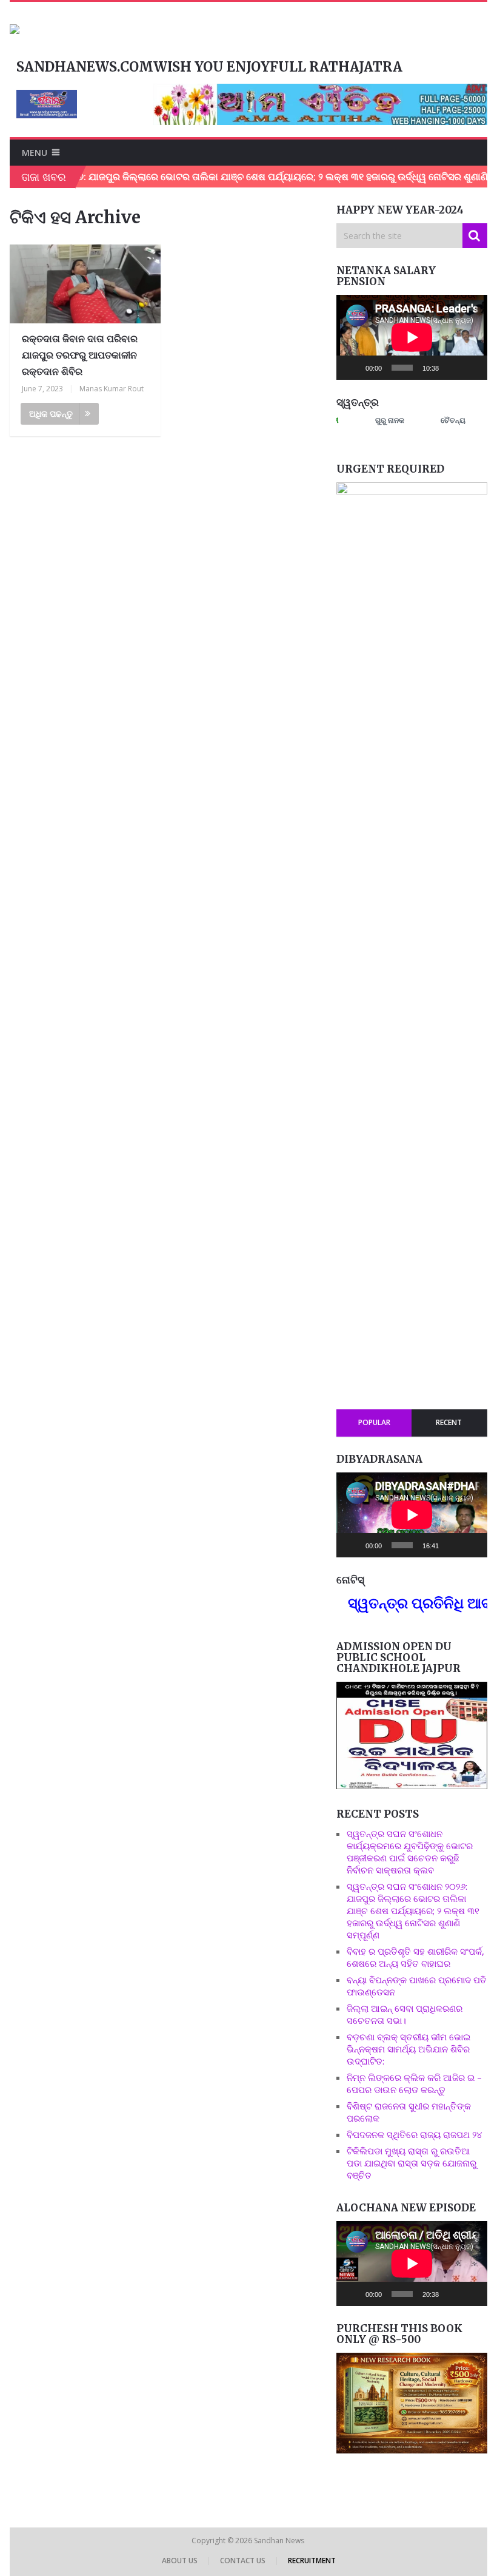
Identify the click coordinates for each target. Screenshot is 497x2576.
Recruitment (312, 2561)
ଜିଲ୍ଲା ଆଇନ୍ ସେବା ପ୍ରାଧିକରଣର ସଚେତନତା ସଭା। (405, 2014)
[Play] (352, 368)
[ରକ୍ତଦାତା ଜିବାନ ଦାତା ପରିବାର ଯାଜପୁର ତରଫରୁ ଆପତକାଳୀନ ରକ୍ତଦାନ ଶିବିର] (85, 284)
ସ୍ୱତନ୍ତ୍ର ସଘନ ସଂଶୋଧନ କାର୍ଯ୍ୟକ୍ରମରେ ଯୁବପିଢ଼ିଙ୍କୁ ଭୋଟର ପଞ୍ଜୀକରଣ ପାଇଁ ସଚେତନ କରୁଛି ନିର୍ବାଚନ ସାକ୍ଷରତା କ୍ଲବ (410, 1852)
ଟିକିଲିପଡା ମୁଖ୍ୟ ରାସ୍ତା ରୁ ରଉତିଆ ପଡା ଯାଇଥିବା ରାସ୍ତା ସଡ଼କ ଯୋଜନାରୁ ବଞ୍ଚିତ (412, 2163)
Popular (374, 1422)
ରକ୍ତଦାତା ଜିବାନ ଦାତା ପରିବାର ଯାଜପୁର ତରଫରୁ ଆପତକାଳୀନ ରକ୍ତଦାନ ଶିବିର (80, 355)
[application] (412, 337)
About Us (180, 2561)
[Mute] (452, 368)
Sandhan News (280, 2541)
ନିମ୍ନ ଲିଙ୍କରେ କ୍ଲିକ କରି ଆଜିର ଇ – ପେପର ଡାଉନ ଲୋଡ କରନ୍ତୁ (414, 2083)
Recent (449, 1422)
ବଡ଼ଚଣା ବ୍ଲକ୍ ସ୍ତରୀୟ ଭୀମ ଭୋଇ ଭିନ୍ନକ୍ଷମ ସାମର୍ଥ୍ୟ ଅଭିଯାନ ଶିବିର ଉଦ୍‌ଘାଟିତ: (409, 2049)
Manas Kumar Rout (112, 389)
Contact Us (243, 2561)
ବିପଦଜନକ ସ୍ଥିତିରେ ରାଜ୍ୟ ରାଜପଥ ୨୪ (415, 2134)
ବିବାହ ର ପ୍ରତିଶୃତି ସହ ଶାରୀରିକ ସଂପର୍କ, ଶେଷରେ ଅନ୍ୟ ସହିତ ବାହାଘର (415, 1957)
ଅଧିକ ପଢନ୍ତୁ (51, 413)
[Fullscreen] (472, 368)
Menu (35, 153)
